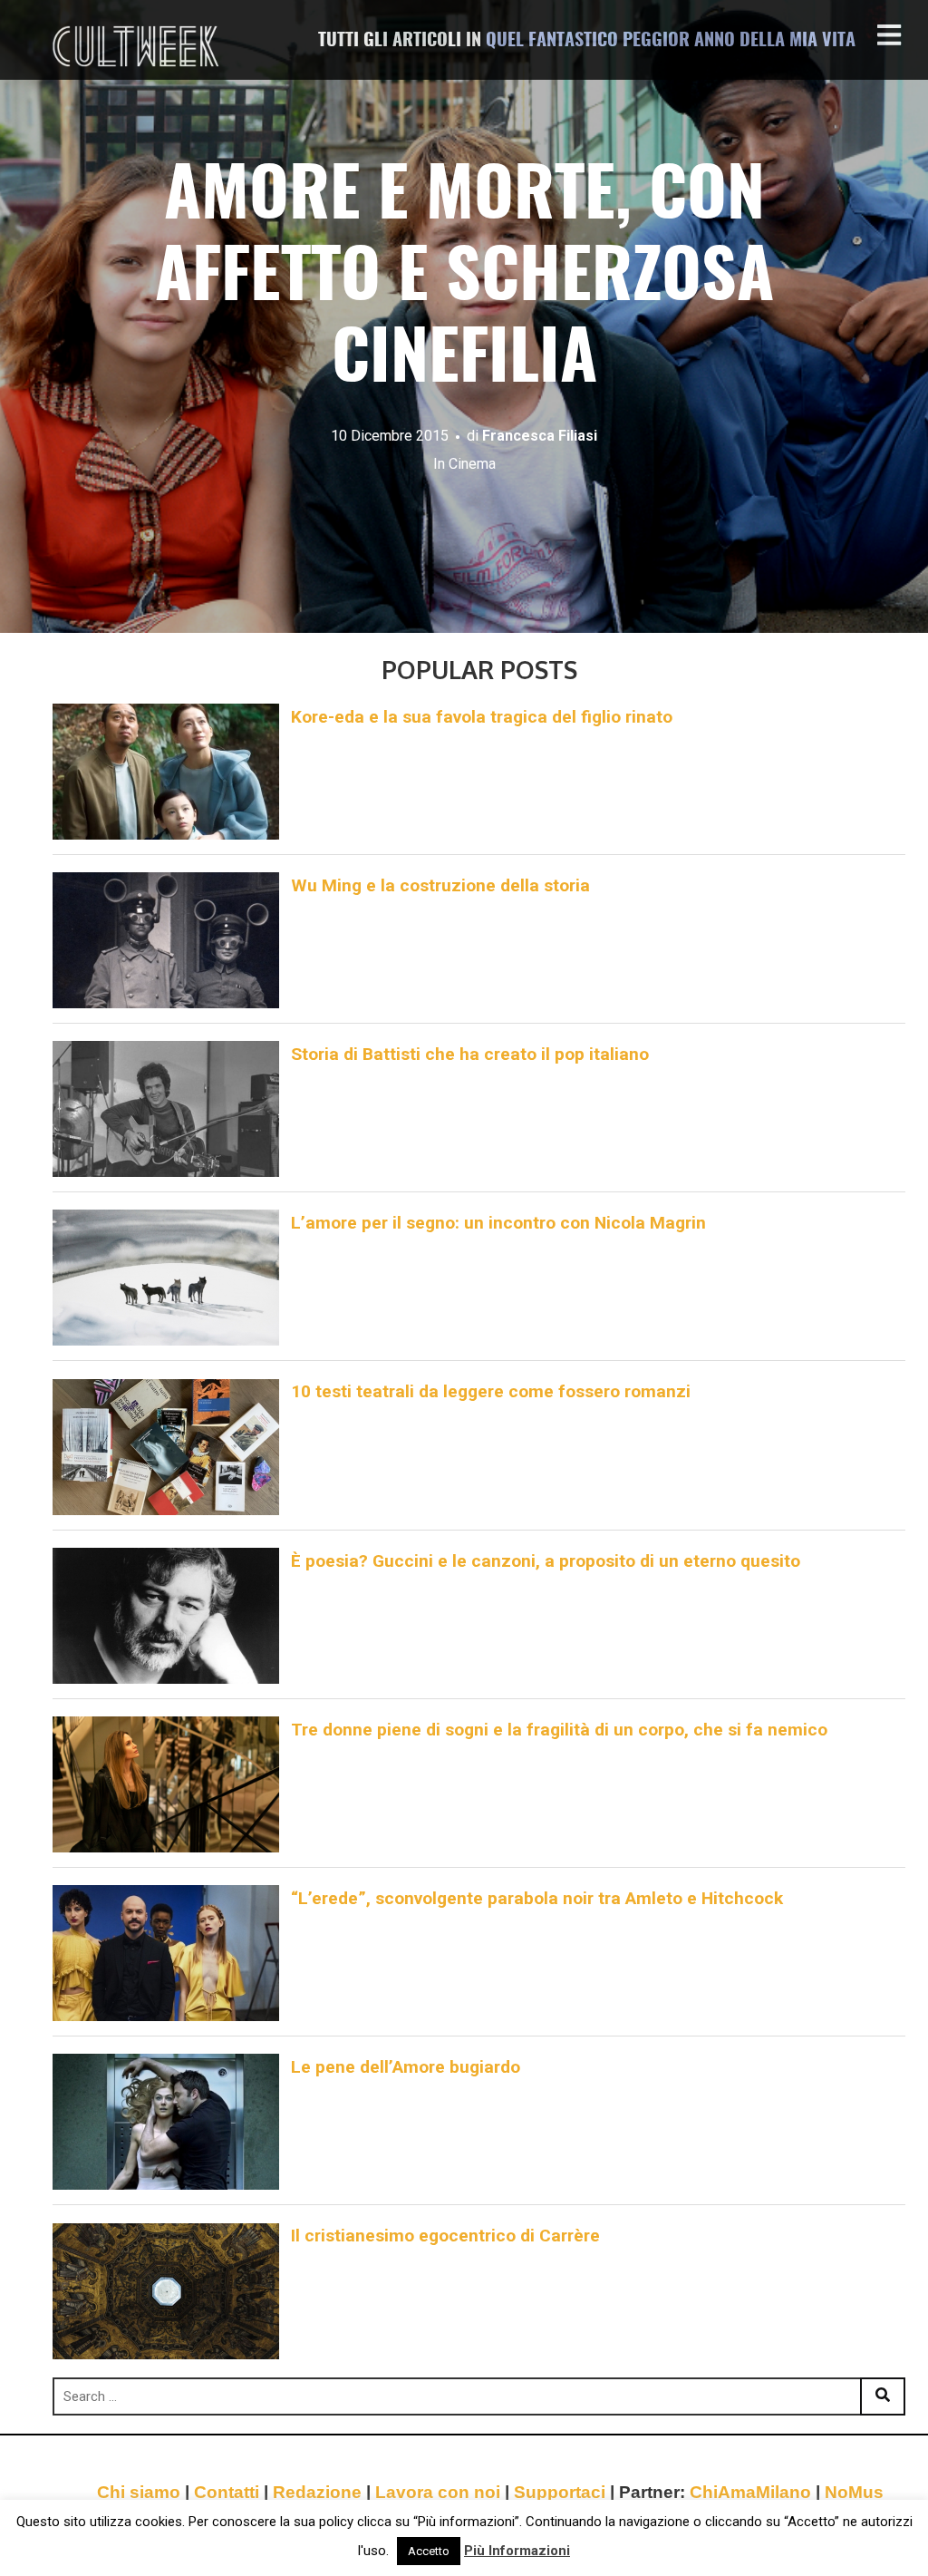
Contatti (227, 2492)
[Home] (138, 46)
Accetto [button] (429, 2551)
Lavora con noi (438, 2492)
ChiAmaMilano (750, 2492)
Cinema (472, 464)
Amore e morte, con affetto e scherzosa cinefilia (464, 280)
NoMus (854, 2492)
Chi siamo (139, 2492)
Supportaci (560, 2492)
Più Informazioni (517, 2551)
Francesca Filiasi (540, 436)
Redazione (317, 2492)
